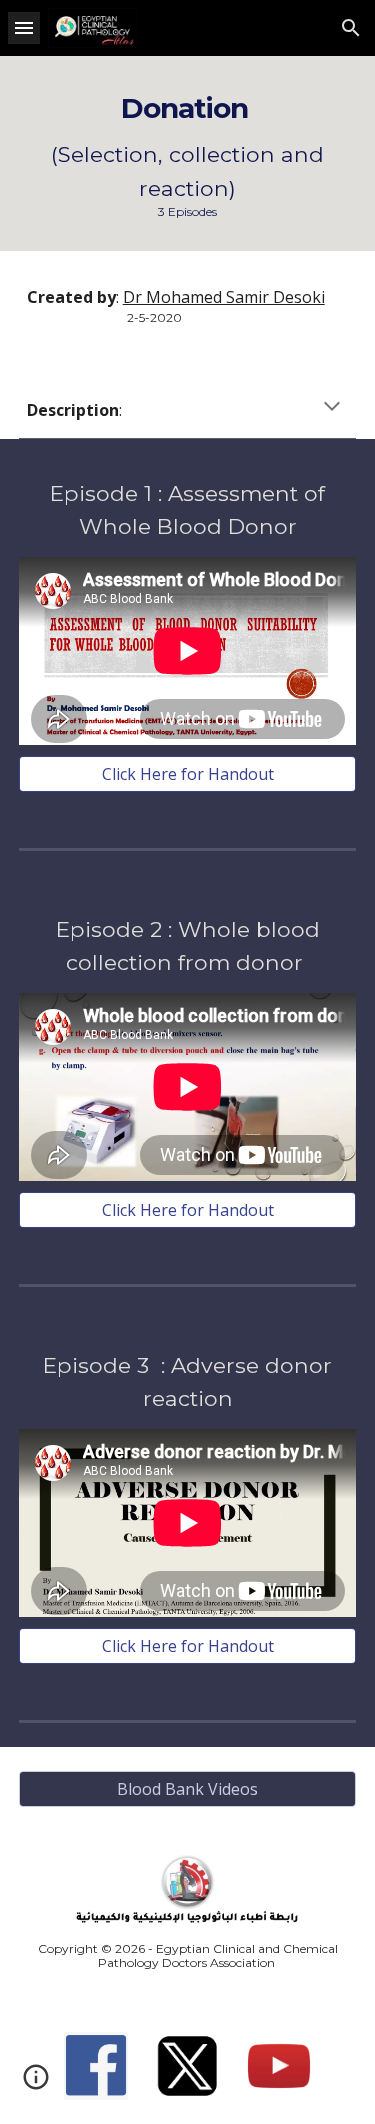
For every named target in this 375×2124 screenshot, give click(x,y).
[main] (188, 153)
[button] (24, 27)
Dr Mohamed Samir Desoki (224, 297)
